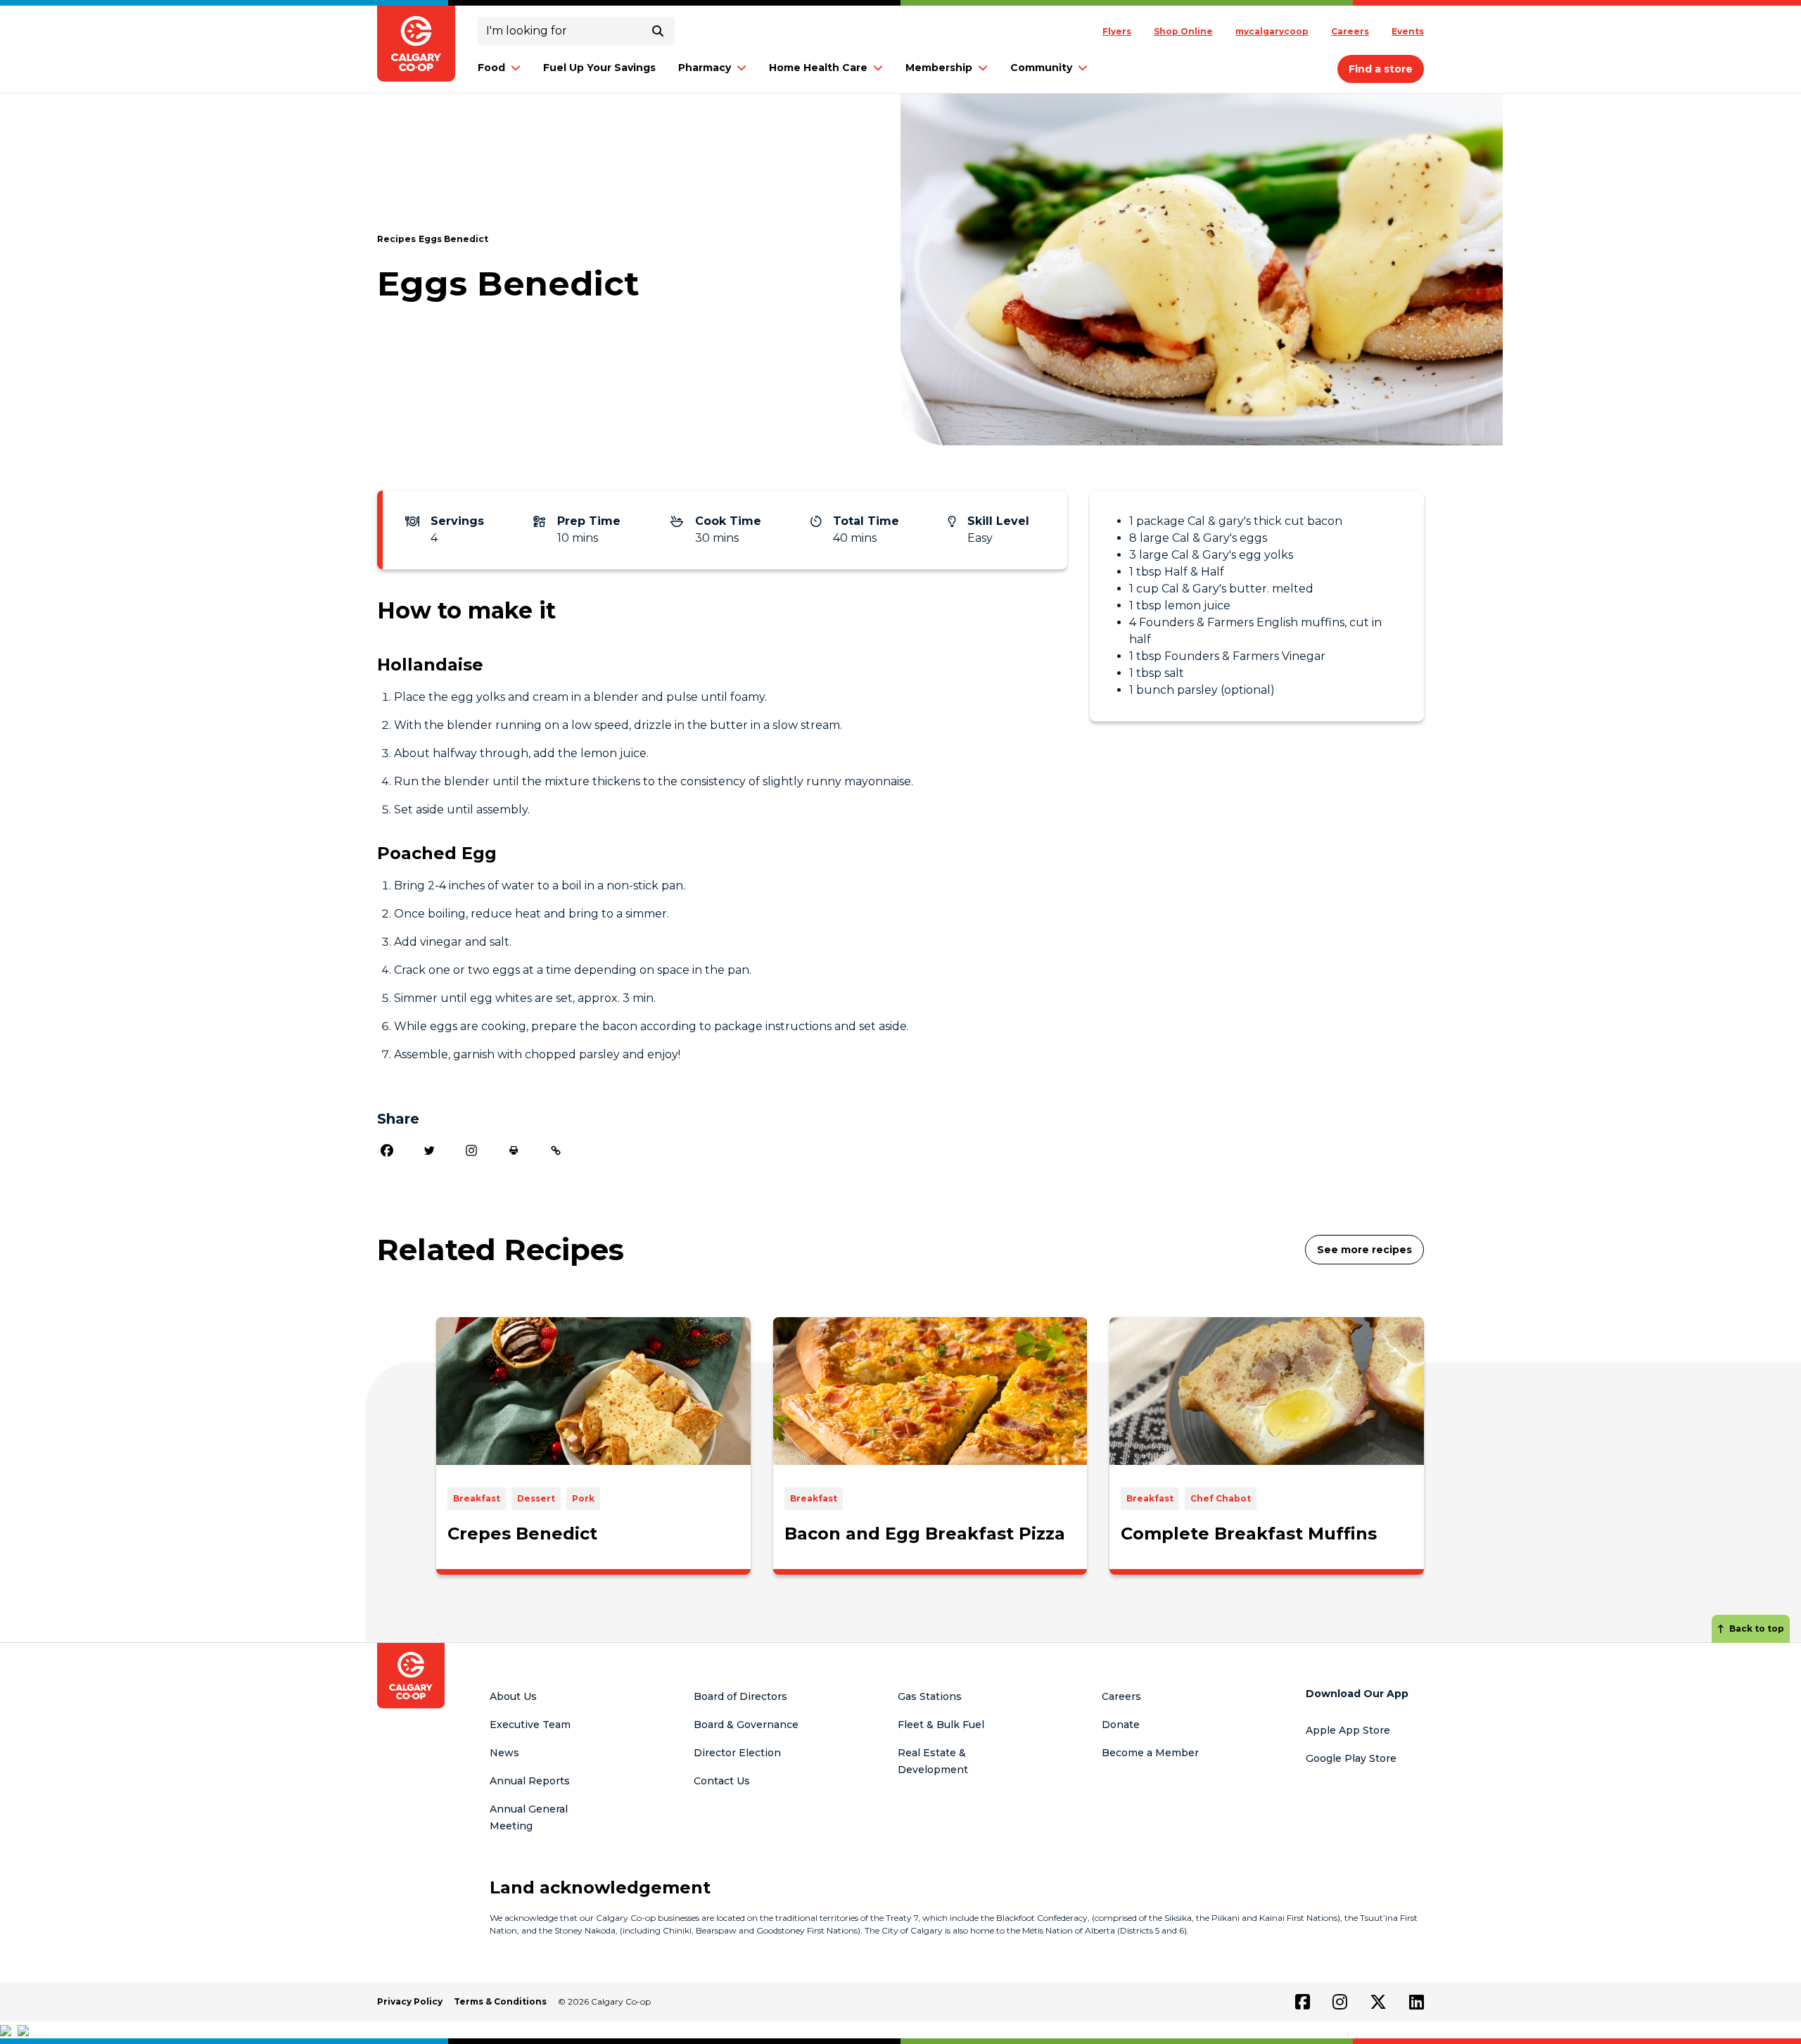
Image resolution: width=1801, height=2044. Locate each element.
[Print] (514, 1150)
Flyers (1117, 31)
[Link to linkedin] (1417, 2002)
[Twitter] (429, 1150)
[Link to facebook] (1303, 2002)
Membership (939, 68)
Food (491, 68)
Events (1408, 31)
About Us (513, 1696)
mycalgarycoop (1272, 31)
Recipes (396, 239)
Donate (1121, 1725)
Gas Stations (930, 1696)
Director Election (737, 1753)
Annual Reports (530, 1781)
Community (1041, 68)
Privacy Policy (410, 2001)
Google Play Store (1351, 1758)
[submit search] (658, 31)
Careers (1350, 31)
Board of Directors (740, 1696)
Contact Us (722, 1781)
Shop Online (1183, 31)
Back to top (1757, 1629)
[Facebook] (387, 1150)
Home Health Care (818, 68)
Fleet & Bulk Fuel (941, 1725)
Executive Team (530, 1725)
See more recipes (1364, 1250)
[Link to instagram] (1340, 2002)
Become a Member (1150, 1753)
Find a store (1381, 69)
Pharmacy (705, 68)
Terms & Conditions (500, 2001)
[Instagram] (471, 1150)
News (504, 1753)
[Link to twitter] (1378, 2002)
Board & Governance (746, 1725)
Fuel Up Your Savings (599, 68)
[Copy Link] (556, 1150)
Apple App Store (1348, 1730)
